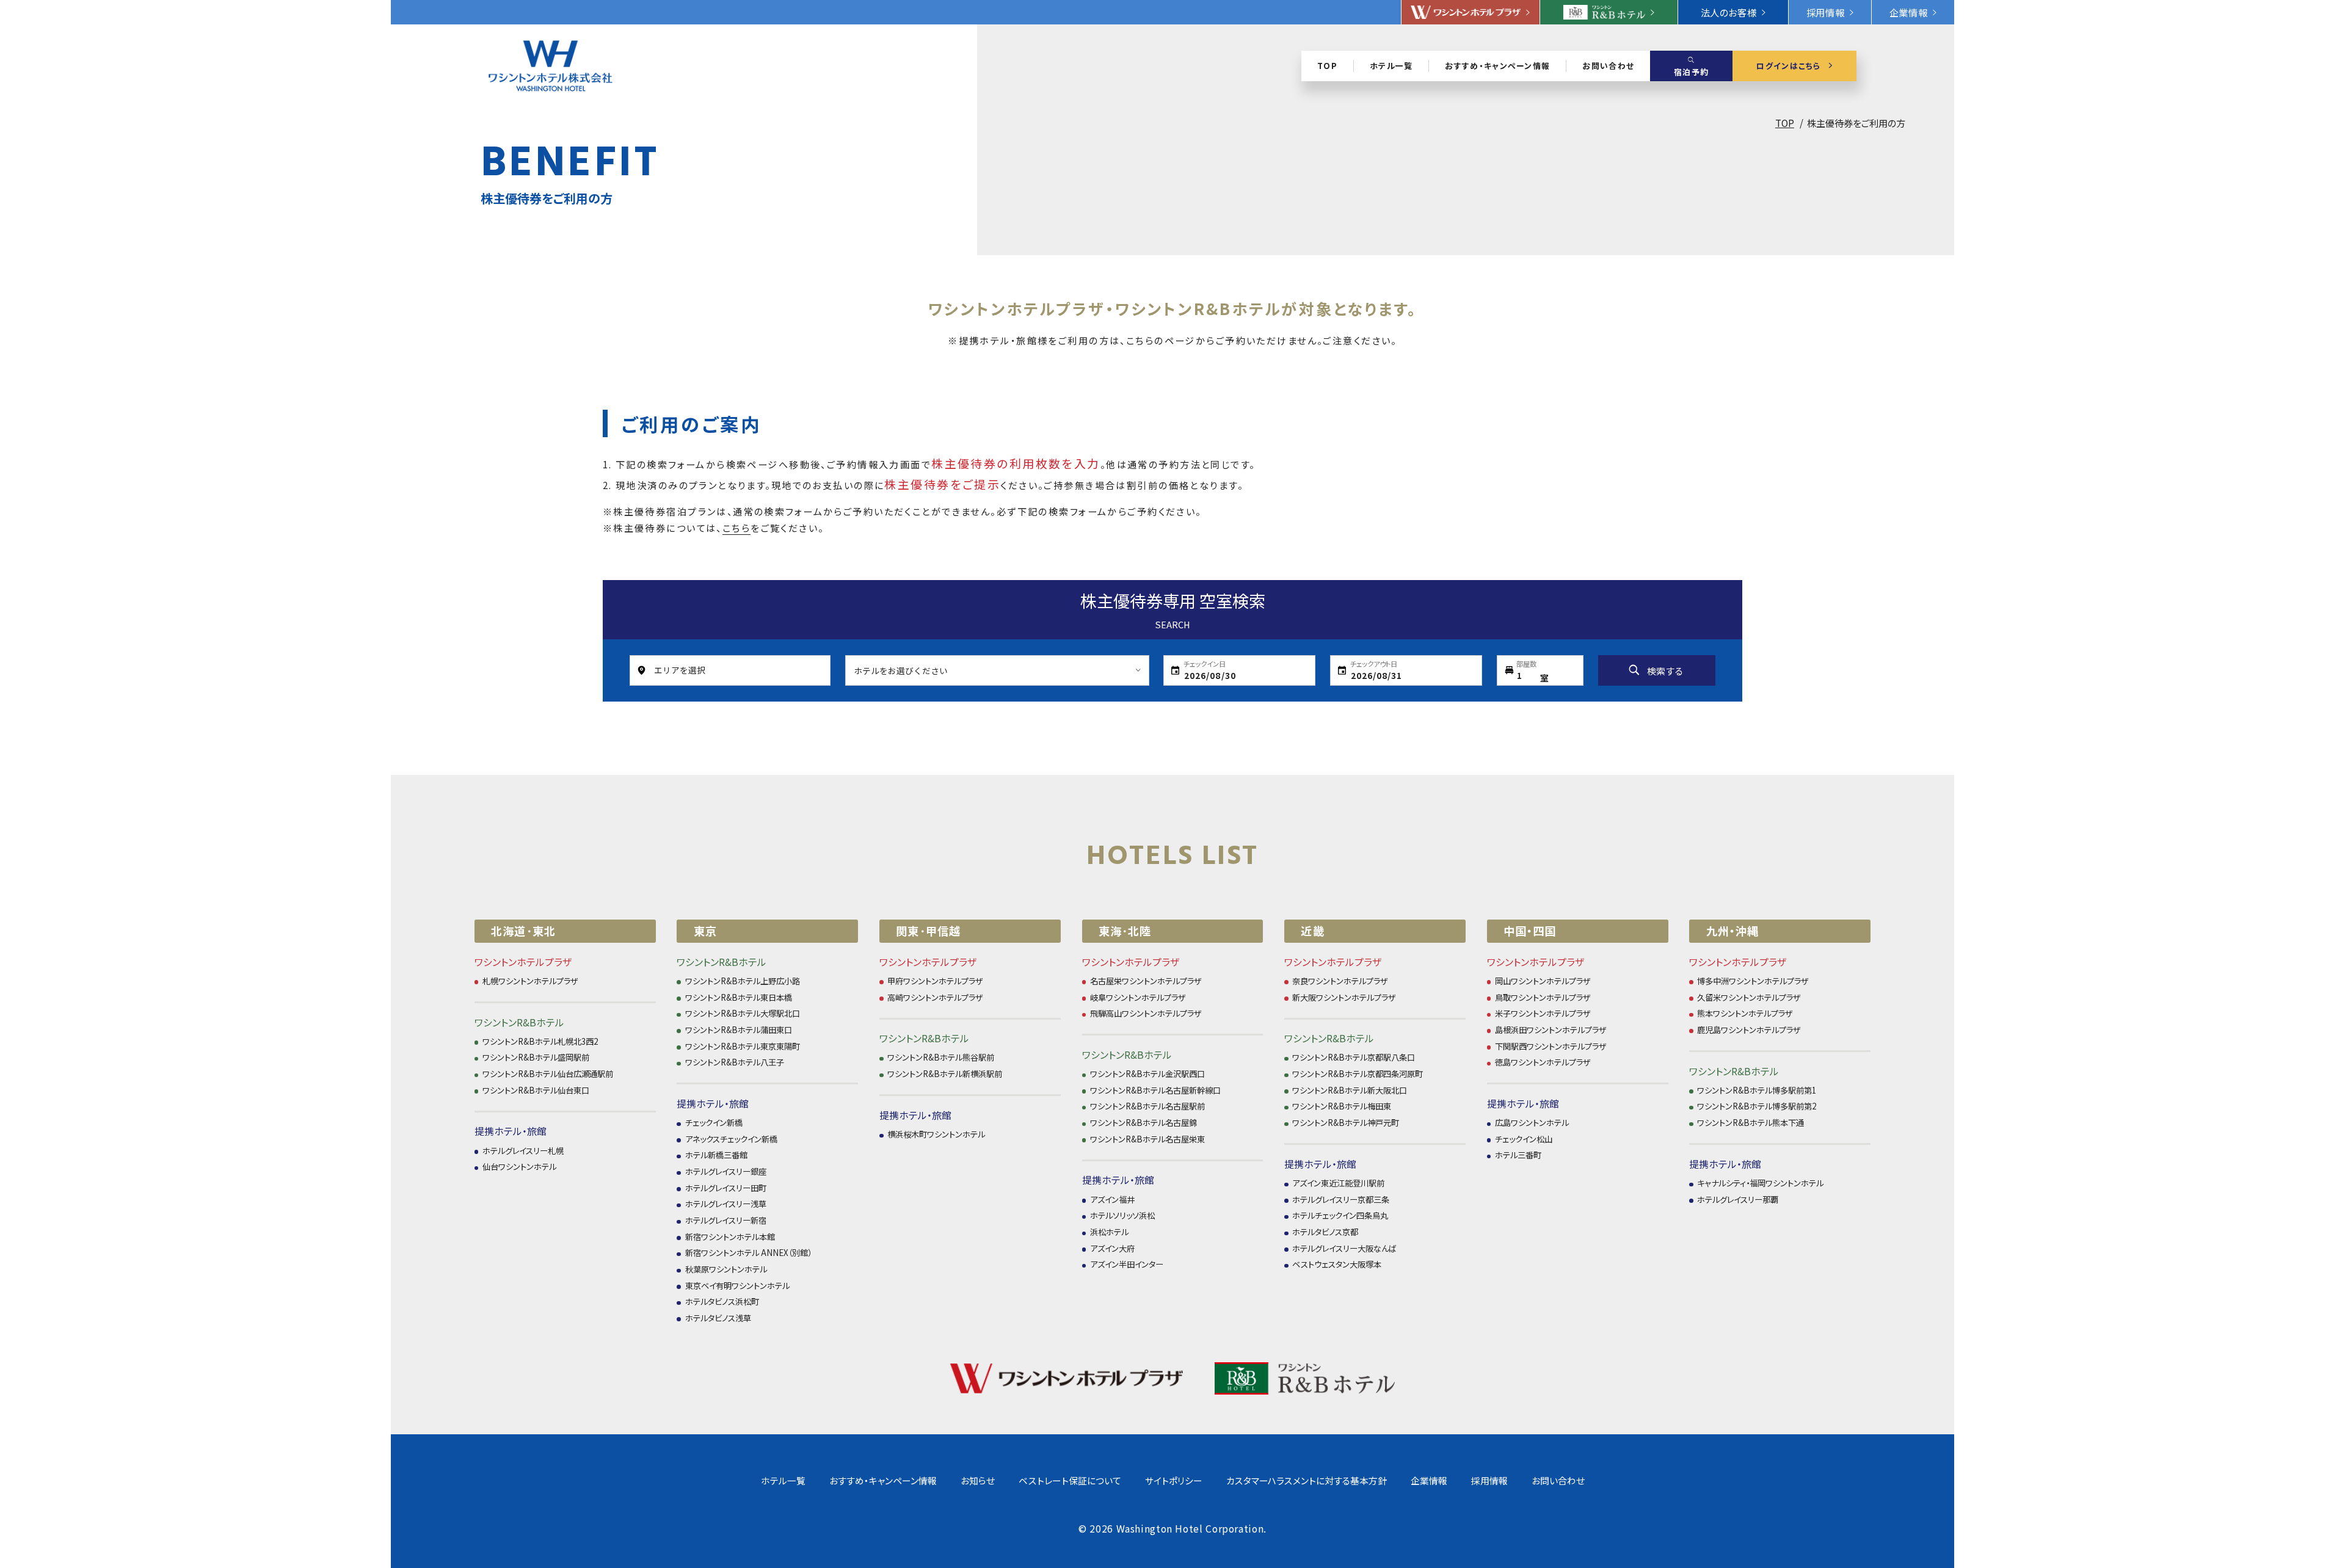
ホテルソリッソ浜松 (1122, 1215)
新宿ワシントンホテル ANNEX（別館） (748, 1253)
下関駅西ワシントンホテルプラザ (1551, 1046)
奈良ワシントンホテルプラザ (1340, 981)
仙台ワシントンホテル (519, 1167)
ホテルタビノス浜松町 (722, 1301)
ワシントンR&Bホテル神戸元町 (1346, 1123)
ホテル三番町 (1518, 1155)
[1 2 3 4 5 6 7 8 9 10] (1540, 670)
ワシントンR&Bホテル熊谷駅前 (941, 1057)
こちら (736, 528)
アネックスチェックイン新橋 (731, 1139)
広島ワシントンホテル (1532, 1123)
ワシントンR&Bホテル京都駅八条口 (1354, 1057)
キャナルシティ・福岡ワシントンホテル (1760, 1183)
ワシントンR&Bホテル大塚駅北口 (743, 1013)
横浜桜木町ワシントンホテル (936, 1134)
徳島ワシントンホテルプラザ (1543, 1062)
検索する (1665, 671)
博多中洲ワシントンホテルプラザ (1753, 981)
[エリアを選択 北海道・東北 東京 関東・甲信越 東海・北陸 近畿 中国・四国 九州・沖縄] (730, 670)
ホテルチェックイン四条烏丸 (1340, 1215)
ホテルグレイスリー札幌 (523, 1151)
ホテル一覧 (783, 1480)
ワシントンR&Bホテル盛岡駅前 (536, 1057)
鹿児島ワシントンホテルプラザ (1749, 1030)
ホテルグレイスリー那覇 (1738, 1200)
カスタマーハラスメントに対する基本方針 (1307, 1480)
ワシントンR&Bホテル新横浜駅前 (945, 1074)
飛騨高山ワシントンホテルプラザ (1146, 1013)
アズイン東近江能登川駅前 (1338, 1183)
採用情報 (1489, 1480)
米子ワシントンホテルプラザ (1543, 1013)
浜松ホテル (1109, 1232)
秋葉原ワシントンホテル (726, 1269)
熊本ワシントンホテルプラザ (1745, 1013)
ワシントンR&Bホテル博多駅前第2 (1757, 1106)
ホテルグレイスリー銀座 (726, 1171)
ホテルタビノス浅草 (718, 1318)
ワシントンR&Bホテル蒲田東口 (739, 1030)
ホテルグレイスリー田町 (726, 1188)
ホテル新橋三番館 (716, 1155)
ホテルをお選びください (901, 670)
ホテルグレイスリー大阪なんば (1344, 1248)
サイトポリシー (1174, 1480)
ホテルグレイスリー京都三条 (1341, 1200)
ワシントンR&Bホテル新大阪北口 (1350, 1090)
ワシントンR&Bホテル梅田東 (1342, 1106)
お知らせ (978, 1480)
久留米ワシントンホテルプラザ (1749, 997)
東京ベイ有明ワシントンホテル (737, 1286)
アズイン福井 (1112, 1200)
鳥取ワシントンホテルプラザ (1543, 997)
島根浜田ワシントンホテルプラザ (1551, 1030)
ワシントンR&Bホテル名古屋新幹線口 (1155, 1090)
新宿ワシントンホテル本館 (730, 1237)
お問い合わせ (1558, 1480)
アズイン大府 (1112, 1248)
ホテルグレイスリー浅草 (726, 1204)
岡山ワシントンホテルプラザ (1543, 981)
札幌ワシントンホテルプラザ (530, 981)
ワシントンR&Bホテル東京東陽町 (743, 1046)
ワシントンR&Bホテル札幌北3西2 (540, 1041)
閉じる (2247, 113)
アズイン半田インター (1127, 1264)
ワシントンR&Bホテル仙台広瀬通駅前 (548, 1074)
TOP (1785, 123)
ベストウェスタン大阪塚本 (1337, 1264)
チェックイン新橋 (714, 1123)
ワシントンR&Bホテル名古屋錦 (1143, 1123)
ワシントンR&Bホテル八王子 (735, 1062)
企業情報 (1429, 1480)
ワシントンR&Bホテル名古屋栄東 (1147, 1139)
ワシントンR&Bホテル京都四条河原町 (1358, 1074)
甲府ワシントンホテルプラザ (935, 981)
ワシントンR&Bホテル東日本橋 (739, 997)
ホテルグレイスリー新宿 (726, 1220)
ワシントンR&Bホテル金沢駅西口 (1147, 1074)
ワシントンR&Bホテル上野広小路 (743, 981)
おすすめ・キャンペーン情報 (883, 1480)
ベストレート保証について (1070, 1480)
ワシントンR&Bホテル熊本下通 (1751, 1123)
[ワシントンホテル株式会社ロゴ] (551, 66)
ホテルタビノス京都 (1325, 1232)
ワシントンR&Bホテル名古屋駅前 (1147, 1106)
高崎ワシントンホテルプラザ (935, 997)
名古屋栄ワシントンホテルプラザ (1146, 981)
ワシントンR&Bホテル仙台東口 (536, 1090)
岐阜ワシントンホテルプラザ (1138, 997)
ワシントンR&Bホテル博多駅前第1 (1757, 1090)
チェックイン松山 (1524, 1139)
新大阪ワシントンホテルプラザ (1344, 997)
